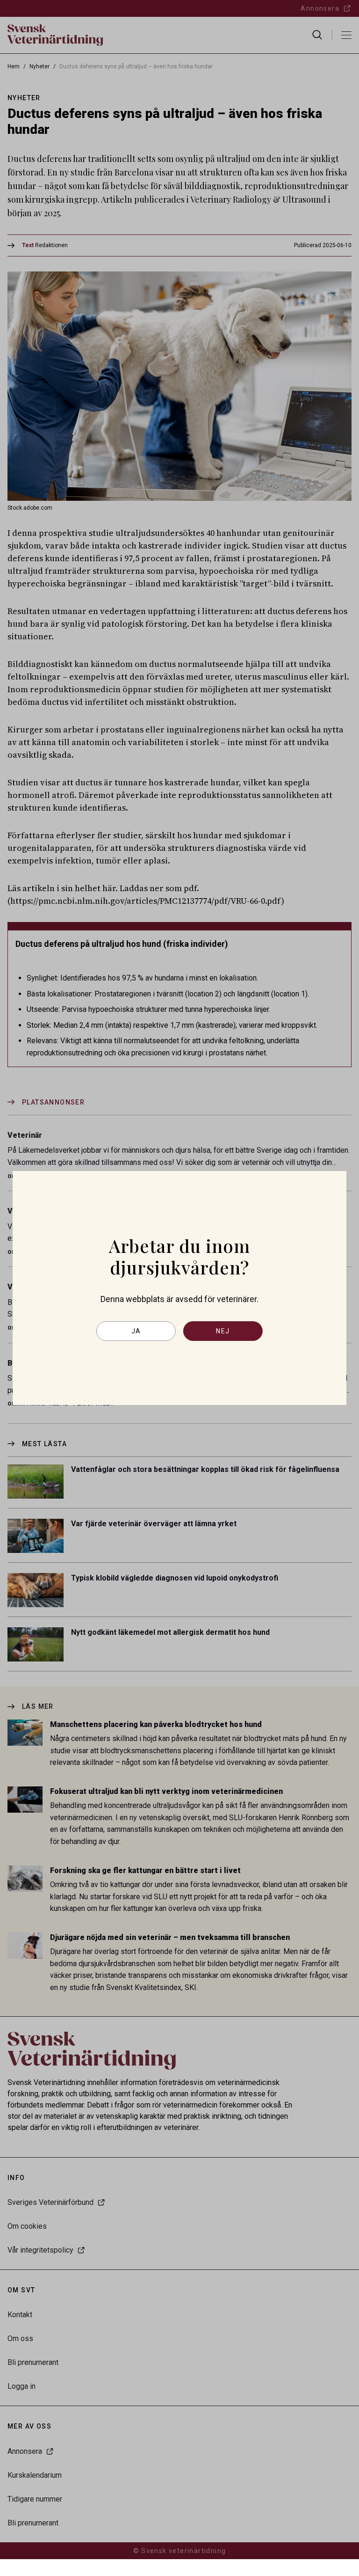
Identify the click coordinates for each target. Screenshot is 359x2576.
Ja (136, 1331)
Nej (223, 1331)
